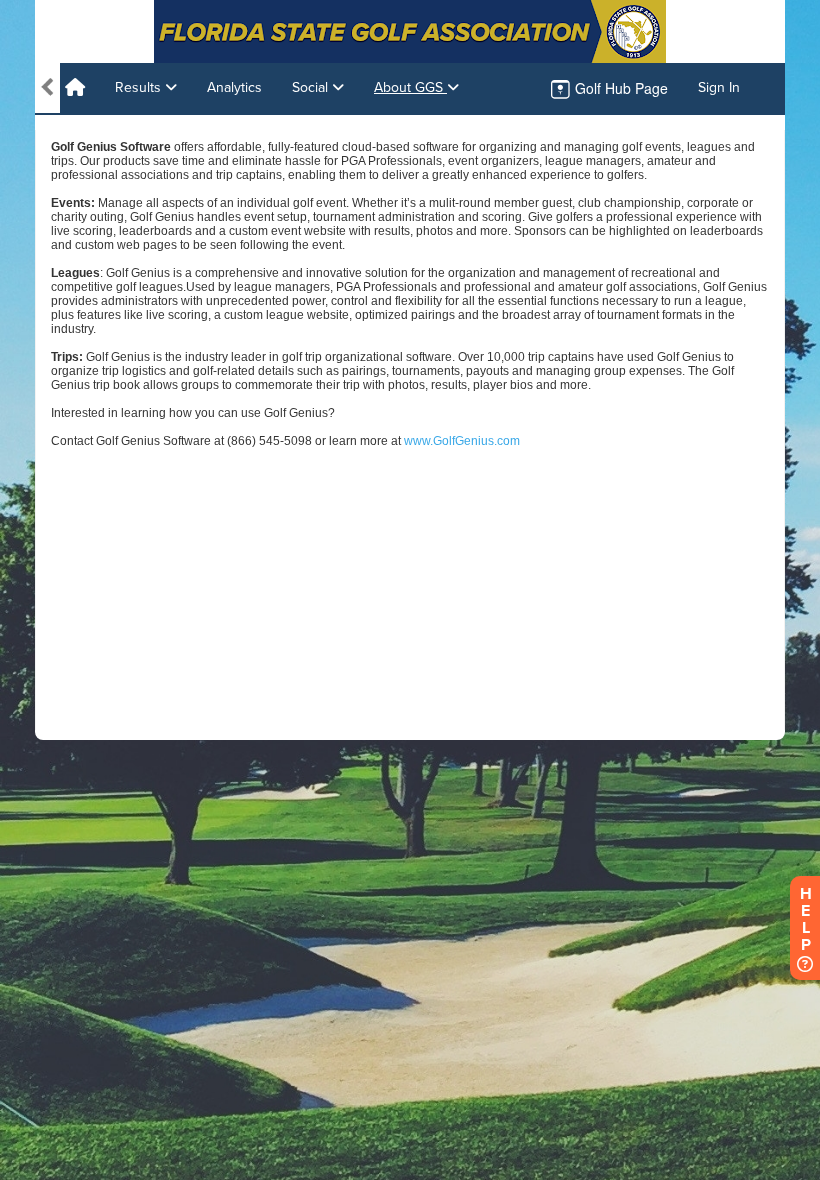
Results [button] (140, 87)
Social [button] (312, 87)
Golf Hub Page (619, 88)
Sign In (719, 87)
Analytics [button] (234, 87)
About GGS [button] (410, 87)
